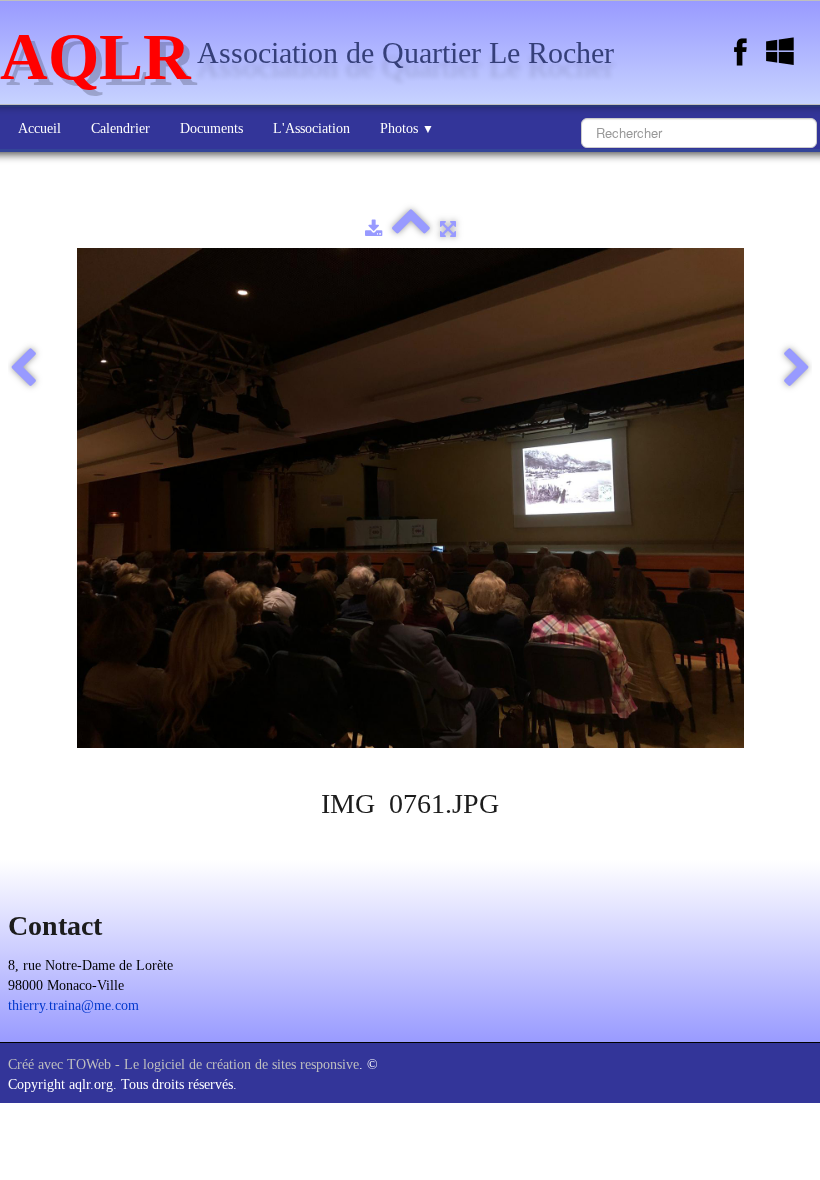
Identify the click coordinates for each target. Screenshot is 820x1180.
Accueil (39, 128)
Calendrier (120, 128)
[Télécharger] (373, 229)
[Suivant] (797, 369)
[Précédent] (23, 369)
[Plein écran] (448, 229)
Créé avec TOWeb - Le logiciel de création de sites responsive (183, 1064)
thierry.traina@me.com (73, 1005)
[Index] (411, 229)
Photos (407, 128)
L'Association (311, 128)
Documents (211, 128)
